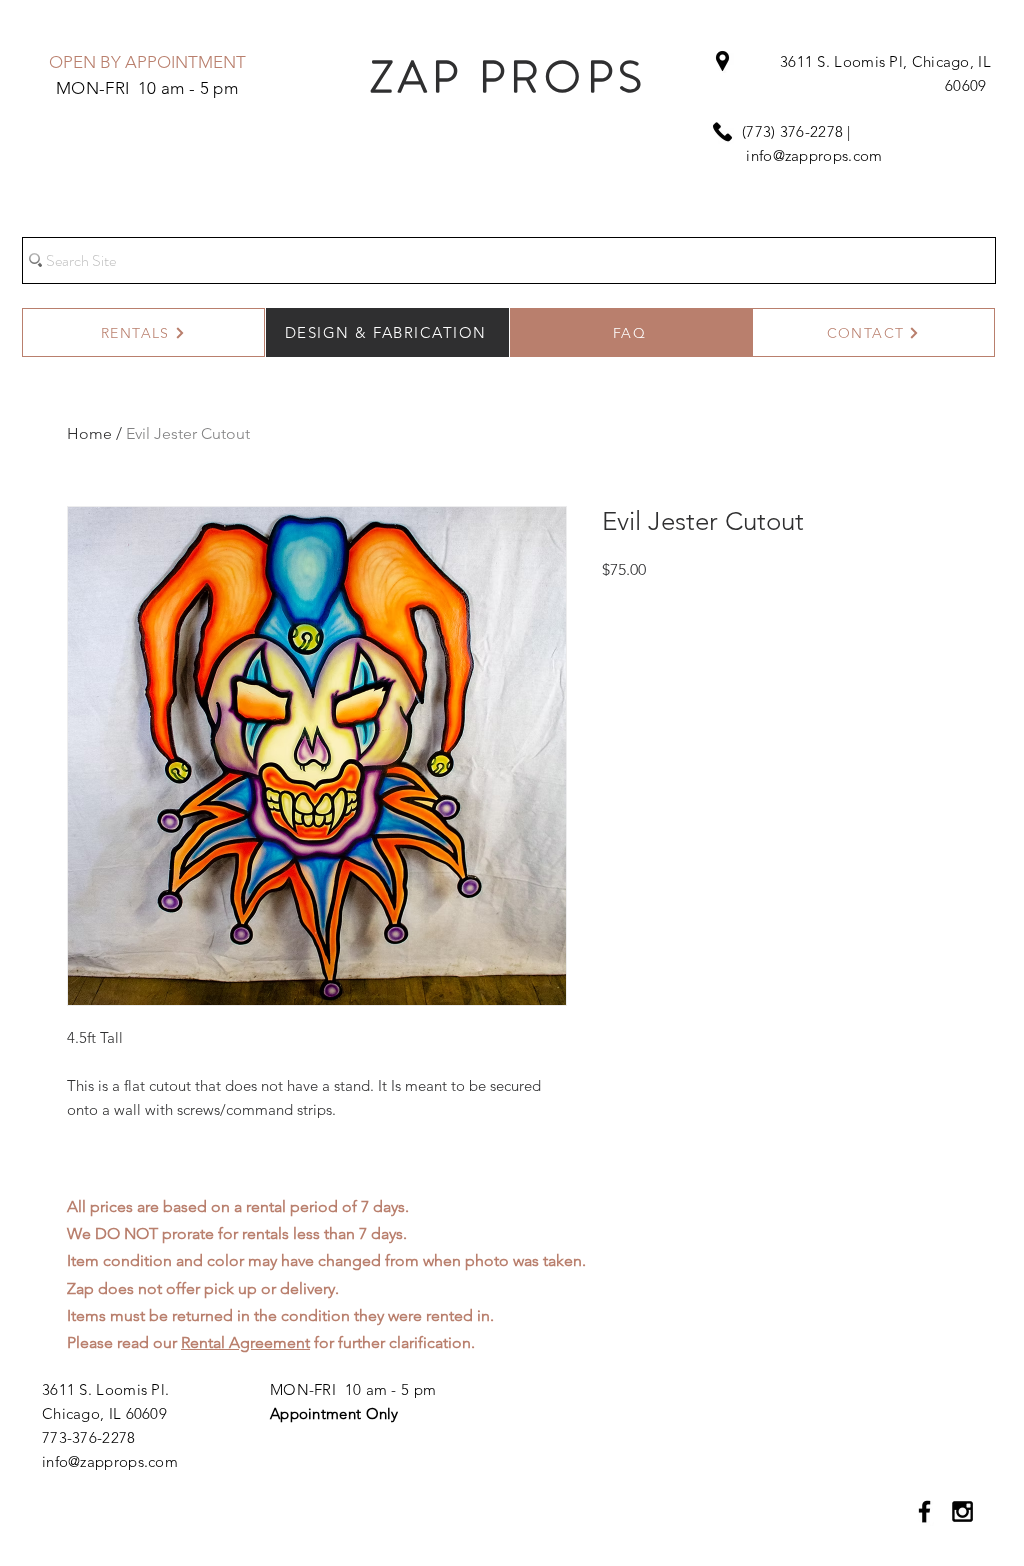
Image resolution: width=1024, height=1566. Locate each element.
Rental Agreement (245, 1342)
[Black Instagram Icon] (962, 1511)
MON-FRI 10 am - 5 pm (353, 1389)
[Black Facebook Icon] (924, 1511)
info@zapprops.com (814, 155)
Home (89, 433)
